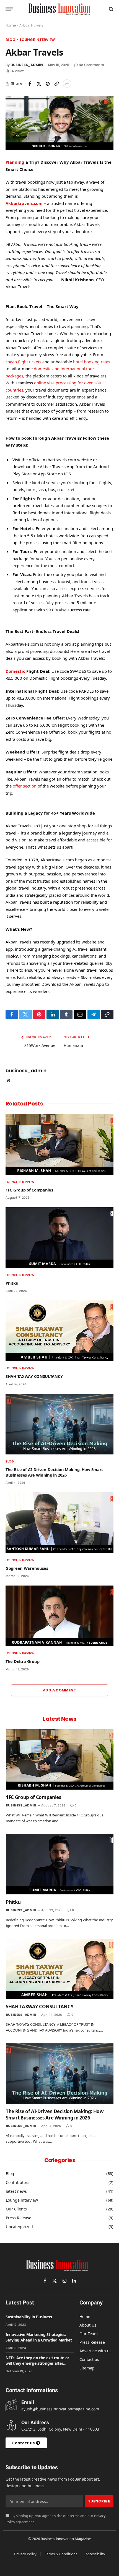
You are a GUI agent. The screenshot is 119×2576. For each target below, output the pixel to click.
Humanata (73, 1045)
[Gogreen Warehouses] (59, 1523)
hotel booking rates (92, 362)
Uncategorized (19, 2227)
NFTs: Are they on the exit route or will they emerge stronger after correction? (37, 2363)
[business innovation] (59, 9)
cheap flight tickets (23, 362)
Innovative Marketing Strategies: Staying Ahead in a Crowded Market (39, 2337)
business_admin (27, 65)
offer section (25, 786)
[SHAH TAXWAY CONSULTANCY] (59, 1331)
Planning (15, 162)
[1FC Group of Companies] (59, 1144)
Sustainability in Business (29, 2317)
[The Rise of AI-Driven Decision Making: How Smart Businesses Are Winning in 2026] (59, 1424)
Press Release (19, 2218)
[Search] (111, 9)
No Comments (91, 65)
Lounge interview (37, 40)
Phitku (12, 1283)
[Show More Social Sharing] (67, 84)
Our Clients (16, 2209)
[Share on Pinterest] (48, 84)
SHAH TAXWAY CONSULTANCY (34, 1376)
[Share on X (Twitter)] (39, 84)
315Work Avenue (40, 1045)
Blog (10, 40)
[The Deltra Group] (59, 1616)
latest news (16, 2191)
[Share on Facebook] (30, 84)
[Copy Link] (56, 84)
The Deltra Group (22, 1661)
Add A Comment (59, 1690)
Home (11, 25)
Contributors (18, 2182)
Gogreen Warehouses (27, 1568)
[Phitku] (59, 1238)
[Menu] (9, 9)
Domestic (15, 671)
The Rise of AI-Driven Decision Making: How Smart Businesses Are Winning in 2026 (54, 1472)
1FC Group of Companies (29, 1190)
